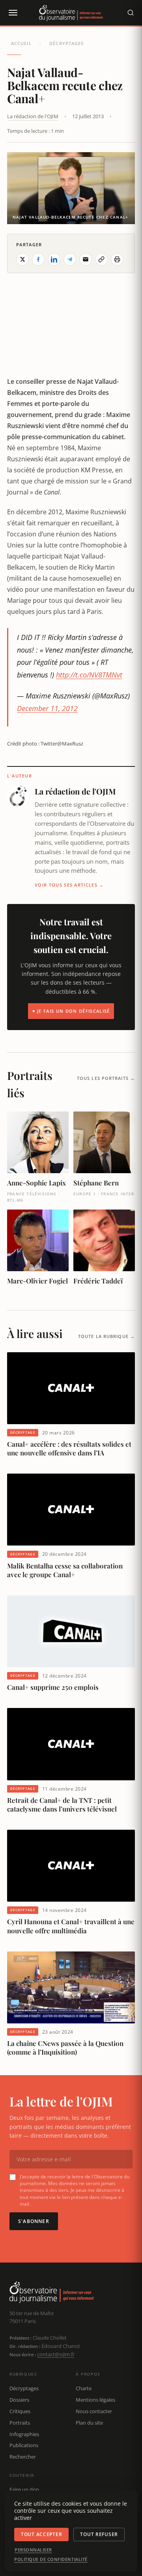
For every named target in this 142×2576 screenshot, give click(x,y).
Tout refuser (99, 2534)
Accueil (21, 43)
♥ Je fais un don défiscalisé (71, 1011)
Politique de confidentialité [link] (51, 2559)
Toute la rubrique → (106, 1336)
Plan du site (89, 2423)
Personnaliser (33, 2550)
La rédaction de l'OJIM (33, 116)
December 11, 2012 (47, 708)
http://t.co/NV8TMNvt (89, 675)
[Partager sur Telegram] (70, 259)
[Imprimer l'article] (117, 259)
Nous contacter (94, 2411)
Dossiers (19, 2400)
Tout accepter (41, 2534)
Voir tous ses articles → (69, 885)
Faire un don (24, 2489)
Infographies (24, 2434)
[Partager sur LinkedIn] (54, 259)
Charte (84, 2388)
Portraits (20, 2423)
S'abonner (34, 2221)
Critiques (20, 2411)
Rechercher (23, 2457)
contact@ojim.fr (56, 2354)
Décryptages (66, 43)
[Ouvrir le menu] (13, 13)
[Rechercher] (131, 13)
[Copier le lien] (101, 259)
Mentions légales (95, 2400)
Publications (24, 2445)
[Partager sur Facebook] (38, 259)
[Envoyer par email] (86, 259)
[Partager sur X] (22, 259)
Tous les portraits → (106, 1078)
